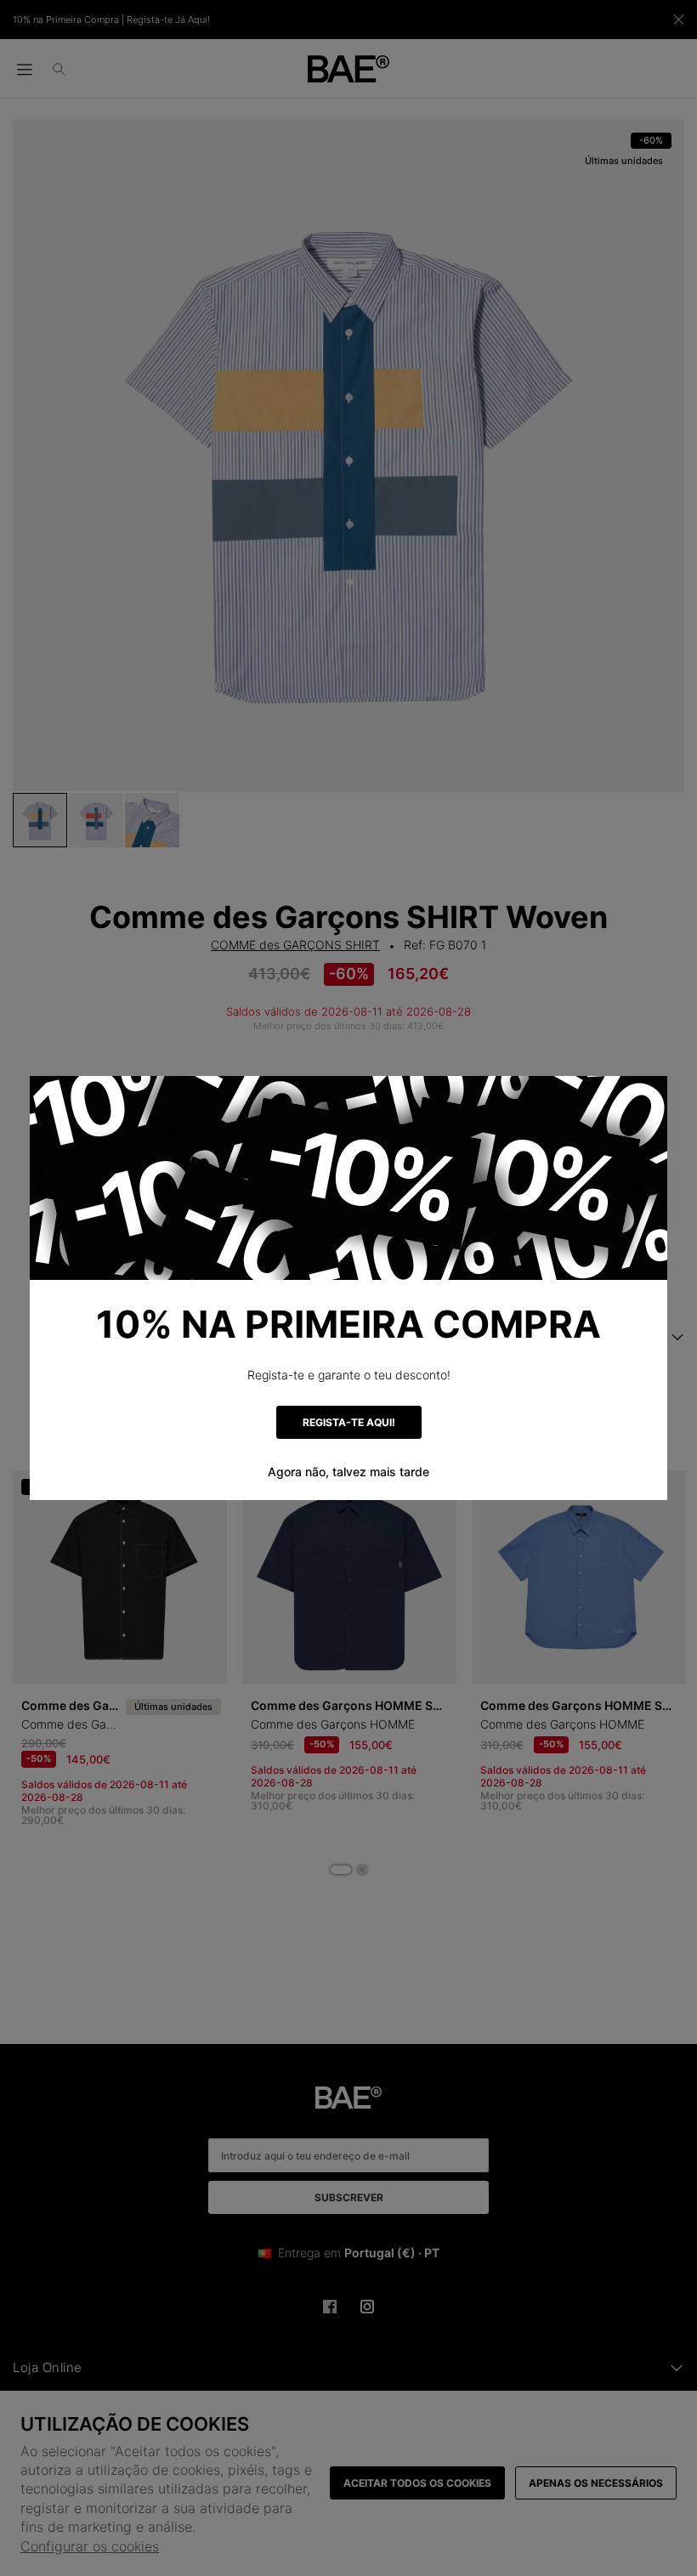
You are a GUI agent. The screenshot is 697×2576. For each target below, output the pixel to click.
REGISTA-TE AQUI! (349, 1422)
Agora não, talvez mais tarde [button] (348, 1472)
